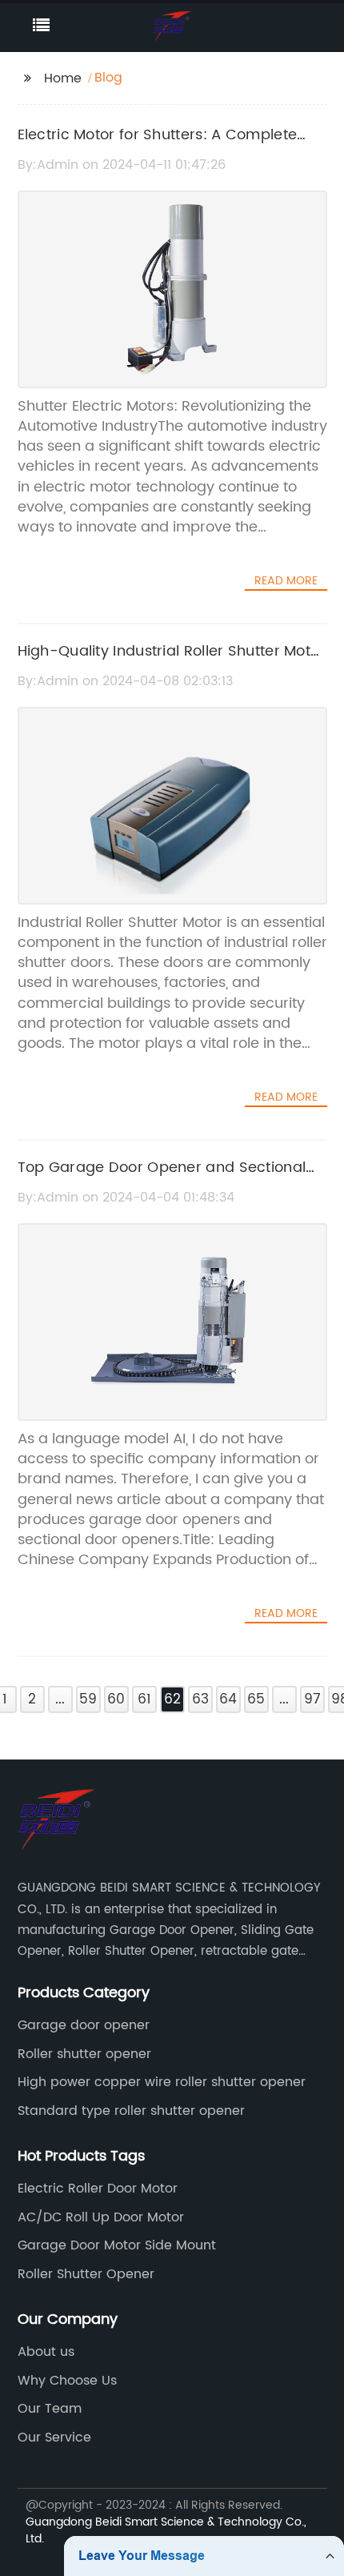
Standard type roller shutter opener (131, 2111)
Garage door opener (84, 2025)
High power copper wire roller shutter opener (162, 2082)
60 (116, 1699)
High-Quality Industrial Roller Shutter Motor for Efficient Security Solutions (172, 663)
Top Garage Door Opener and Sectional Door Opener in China (162, 1179)
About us (46, 2352)
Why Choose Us (67, 2381)
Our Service (54, 2438)
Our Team (50, 2409)
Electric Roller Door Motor (98, 2189)
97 (312, 1699)
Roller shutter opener (84, 2054)
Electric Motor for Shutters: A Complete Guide (158, 146)
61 (144, 1699)
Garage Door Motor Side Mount (117, 2245)
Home (63, 78)
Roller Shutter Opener (86, 2274)
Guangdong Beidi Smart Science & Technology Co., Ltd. (166, 2530)
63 (200, 1699)
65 (256, 1699)
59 (88, 1699)
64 (228, 1699)
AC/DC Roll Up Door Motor (101, 2217)
